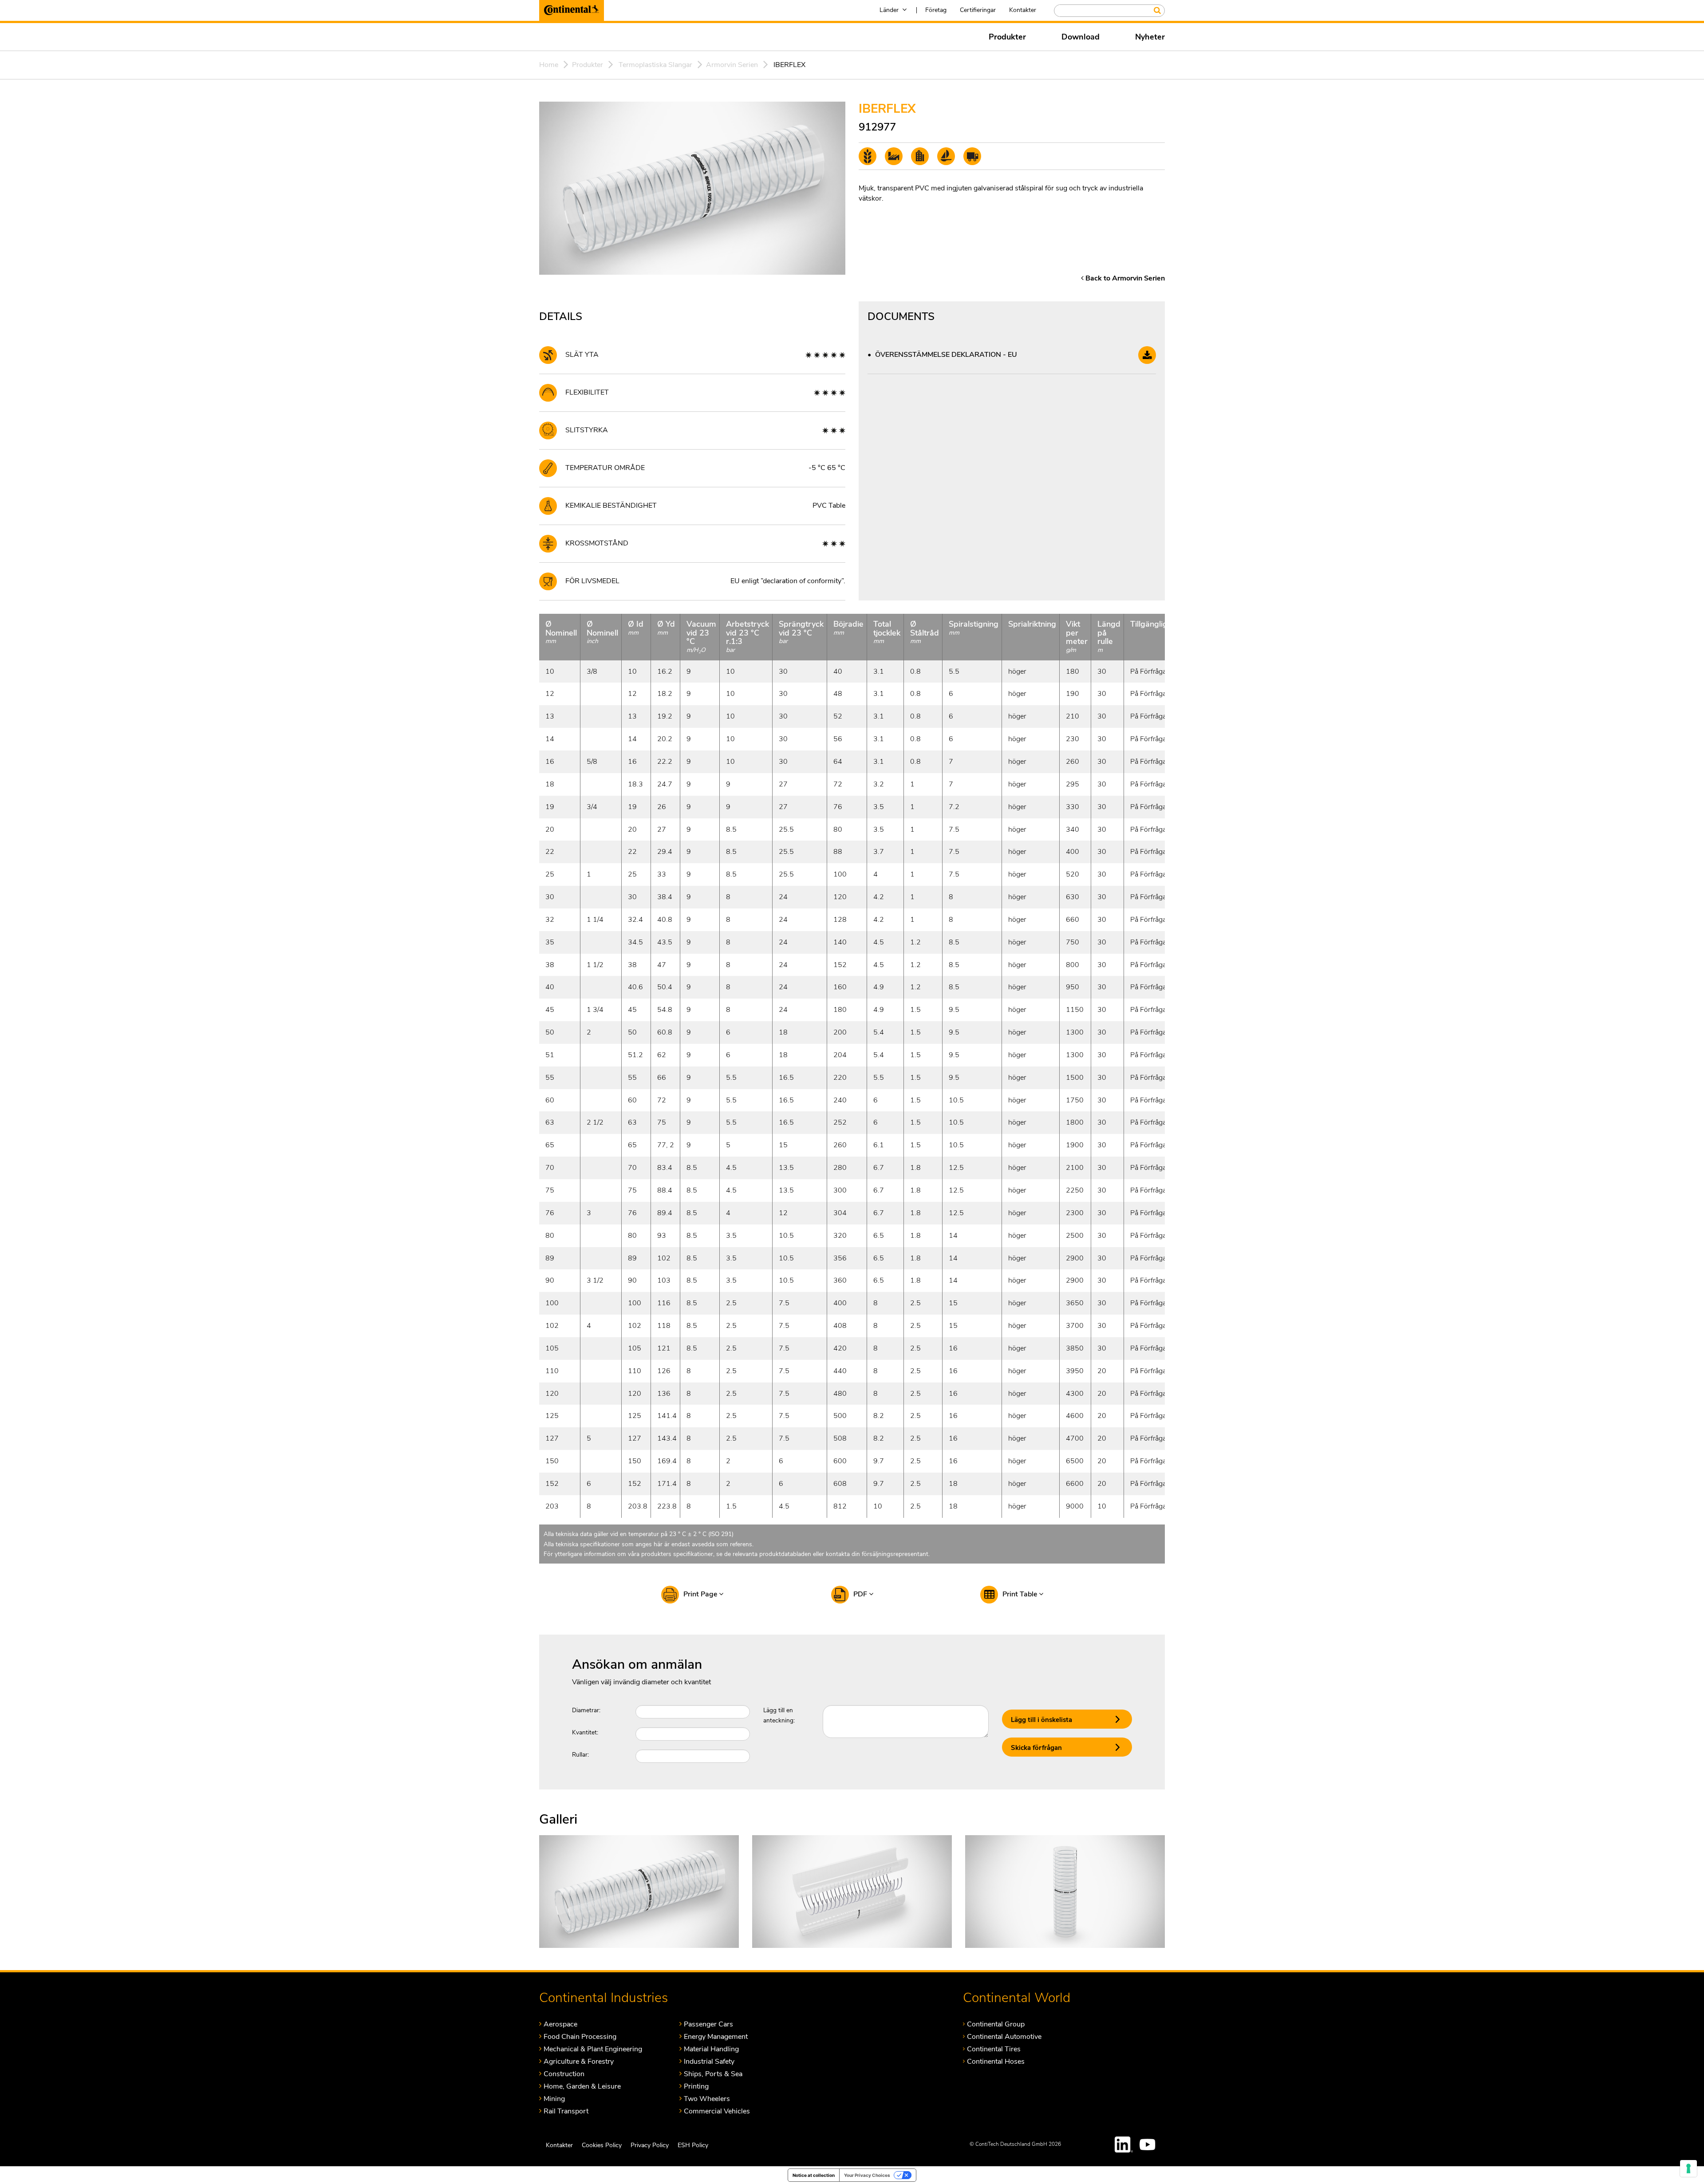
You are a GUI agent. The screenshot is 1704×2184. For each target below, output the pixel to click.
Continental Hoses (996, 2061)
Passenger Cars (708, 2024)
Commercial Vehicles (717, 2111)
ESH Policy (693, 2145)
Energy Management (716, 2036)
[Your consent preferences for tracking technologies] (1688, 2168)
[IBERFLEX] (639, 1891)
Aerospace (560, 2024)
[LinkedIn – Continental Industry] (1124, 2144)
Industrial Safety (709, 2061)
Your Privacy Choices (867, 2175)
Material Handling (711, 2049)
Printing (696, 2086)
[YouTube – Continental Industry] (1149, 2144)
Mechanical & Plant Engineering (593, 2049)
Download (1081, 37)
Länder (889, 10)
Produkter (1007, 37)
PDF (861, 1594)
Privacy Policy (650, 2145)
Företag (936, 10)
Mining (554, 2099)
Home (549, 65)
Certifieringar (978, 10)
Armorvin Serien (732, 65)
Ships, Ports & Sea (713, 2074)
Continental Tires (994, 2049)
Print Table (1021, 1594)
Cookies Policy (602, 2145)
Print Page (701, 1594)
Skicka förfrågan (1036, 1748)
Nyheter (1150, 37)
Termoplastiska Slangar (655, 65)
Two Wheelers (707, 2099)
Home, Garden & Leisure (582, 2086)
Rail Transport (566, 2111)
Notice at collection (814, 2175)
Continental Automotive (1004, 2036)
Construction (564, 2074)
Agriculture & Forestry (579, 2061)
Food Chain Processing (580, 2036)
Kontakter (1023, 10)
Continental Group (996, 2024)
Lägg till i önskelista (1041, 1720)
